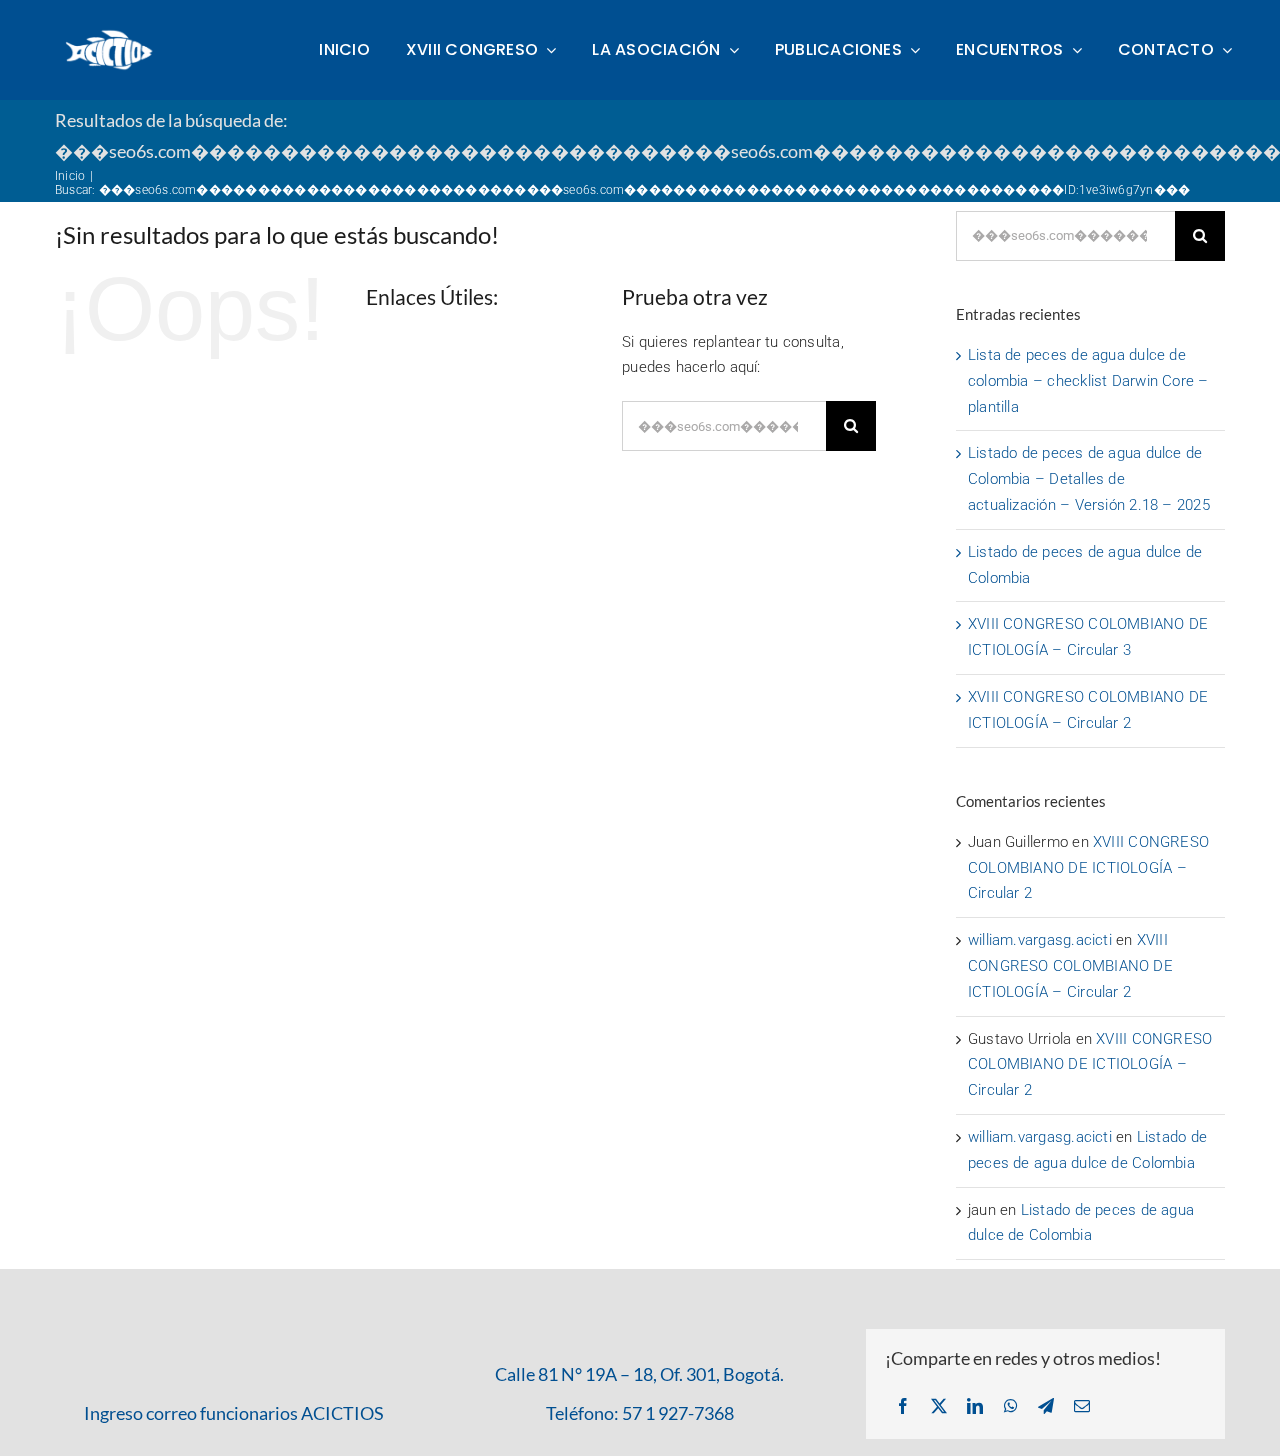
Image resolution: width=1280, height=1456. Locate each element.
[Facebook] (903, 1407)
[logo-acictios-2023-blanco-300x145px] (110, 35)
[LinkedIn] (975, 1407)
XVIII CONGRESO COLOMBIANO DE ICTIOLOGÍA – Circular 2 (1088, 868)
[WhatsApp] (1011, 1407)
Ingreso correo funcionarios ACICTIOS (234, 1413)
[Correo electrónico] (1082, 1407)
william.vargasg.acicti (1040, 940)
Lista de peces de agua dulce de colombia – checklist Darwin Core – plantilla (1088, 381)
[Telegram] (1046, 1407)
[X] (939, 1407)
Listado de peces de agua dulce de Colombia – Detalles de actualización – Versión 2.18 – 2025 (1089, 479)
